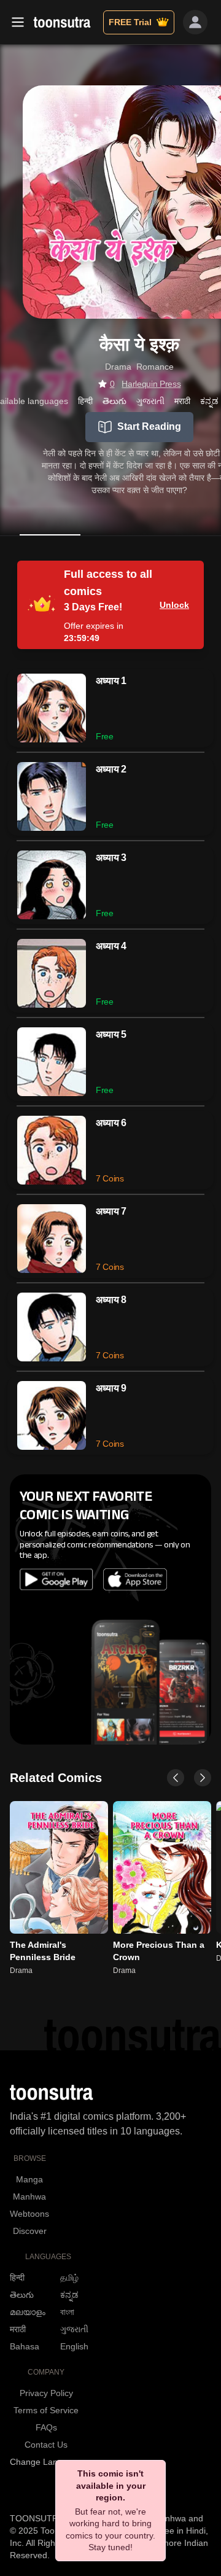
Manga (29, 2179)
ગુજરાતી (74, 2329)
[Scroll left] (176, 1778)
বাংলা (67, 2312)
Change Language (46, 2462)
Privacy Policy (46, 2393)
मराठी (18, 2329)
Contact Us (46, 2445)
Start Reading (149, 426)
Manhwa (29, 2197)
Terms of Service (46, 2410)
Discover (30, 2231)
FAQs (46, 2427)
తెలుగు (22, 2295)
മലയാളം (28, 2312)
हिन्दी (17, 2278)
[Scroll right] (203, 1778)
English (74, 2346)
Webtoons (29, 2214)
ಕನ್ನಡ (69, 2295)
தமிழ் (69, 2278)
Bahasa (25, 2346)
